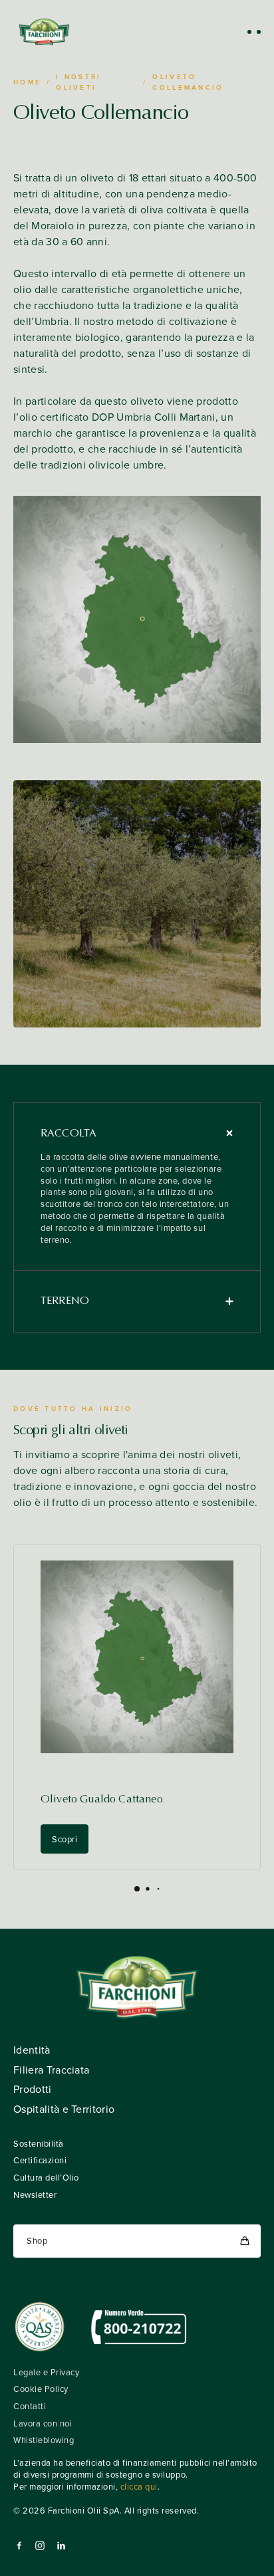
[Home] (44, 32)
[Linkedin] (61, 2545)
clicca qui (139, 2487)
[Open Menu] (254, 32)
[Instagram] (40, 2545)
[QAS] (40, 2327)
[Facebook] (19, 2545)
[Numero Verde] (139, 2327)
